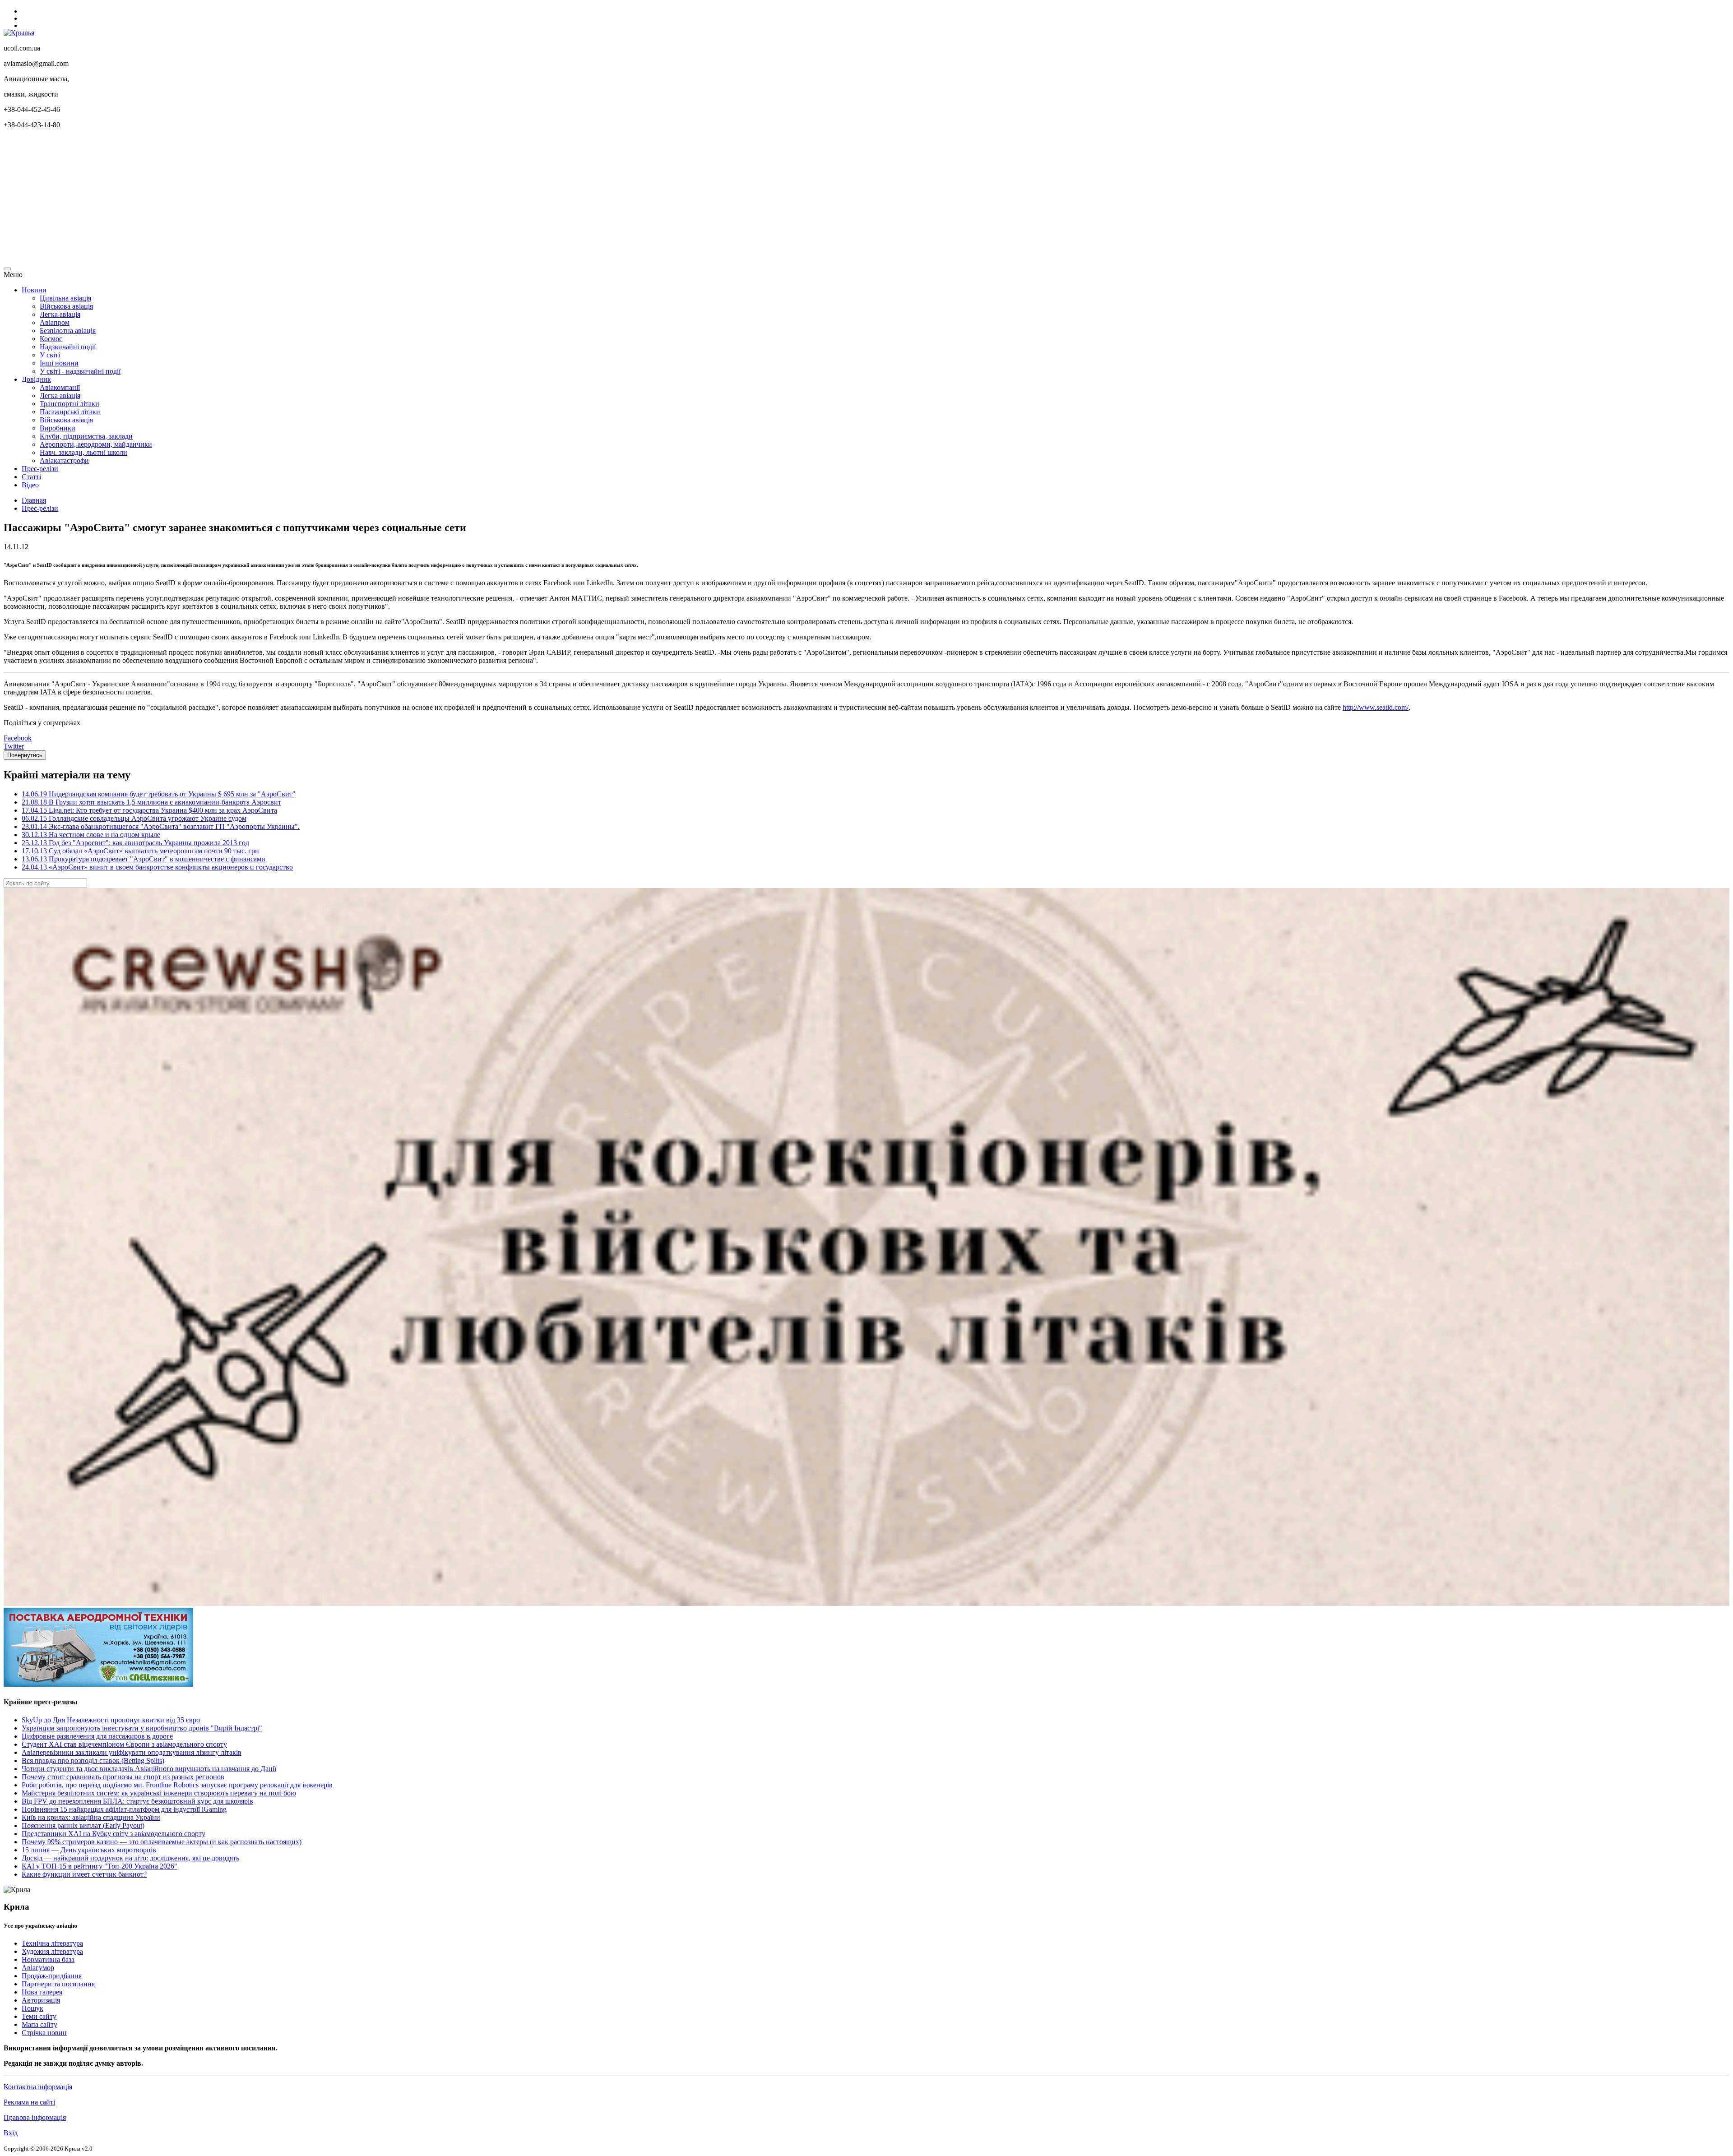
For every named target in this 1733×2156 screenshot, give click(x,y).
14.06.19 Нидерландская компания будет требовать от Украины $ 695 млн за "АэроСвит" (159, 794)
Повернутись (25, 755)
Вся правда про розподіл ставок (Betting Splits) (93, 1760)
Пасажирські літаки (70, 412)
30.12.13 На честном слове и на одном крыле (91, 835)
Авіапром (55, 322)
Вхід (11, 2133)
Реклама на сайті (29, 2102)
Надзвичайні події (68, 347)
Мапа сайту (39, 2024)
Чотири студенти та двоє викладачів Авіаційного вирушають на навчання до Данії (149, 1769)
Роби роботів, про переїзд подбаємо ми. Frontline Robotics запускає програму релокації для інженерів (177, 1785)
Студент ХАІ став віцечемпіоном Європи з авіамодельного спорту (124, 1744)
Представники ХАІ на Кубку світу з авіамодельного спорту (114, 1834)
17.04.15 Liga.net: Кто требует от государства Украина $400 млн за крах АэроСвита (149, 810)
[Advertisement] (274, 199)
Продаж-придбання (52, 1976)
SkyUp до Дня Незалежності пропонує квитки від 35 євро (111, 1720)
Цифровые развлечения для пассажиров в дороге (97, 1736)
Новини (34, 290)
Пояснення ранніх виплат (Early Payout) (83, 1825)
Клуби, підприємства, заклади (86, 436)
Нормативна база (48, 1959)
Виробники (58, 428)
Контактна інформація (38, 2087)
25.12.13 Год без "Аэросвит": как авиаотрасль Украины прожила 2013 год (135, 843)
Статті (31, 477)
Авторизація (41, 2000)
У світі (50, 355)
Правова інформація (35, 2117)
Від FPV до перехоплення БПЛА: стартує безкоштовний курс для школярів (137, 1801)
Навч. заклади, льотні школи (83, 452)
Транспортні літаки (70, 404)
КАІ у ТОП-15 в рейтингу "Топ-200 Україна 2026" (100, 1866)
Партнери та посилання (58, 1984)
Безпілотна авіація (68, 331)
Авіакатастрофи (64, 460)
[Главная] (19, 33)
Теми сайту (39, 2016)
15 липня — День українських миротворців (89, 1850)
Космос (51, 339)
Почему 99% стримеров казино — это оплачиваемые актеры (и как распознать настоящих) (162, 1842)
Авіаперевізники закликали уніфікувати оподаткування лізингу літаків (132, 1752)
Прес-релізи (40, 469)
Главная (34, 500)
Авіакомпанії (60, 387)
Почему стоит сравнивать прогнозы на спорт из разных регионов (123, 1777)
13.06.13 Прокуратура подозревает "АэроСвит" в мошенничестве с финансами (144, 859)
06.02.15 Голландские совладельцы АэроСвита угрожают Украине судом (134, 818)
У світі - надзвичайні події (80, 371)
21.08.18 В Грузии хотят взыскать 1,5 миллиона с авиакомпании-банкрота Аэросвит (151, 802)
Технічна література (52, 1943)
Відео (30, 485)
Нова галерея (42, 1992)
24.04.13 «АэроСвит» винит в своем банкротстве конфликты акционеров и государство (157, 867)
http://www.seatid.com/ (1376, 707)
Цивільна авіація (65, 298)
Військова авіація (66, 306)
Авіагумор (38, 1968)
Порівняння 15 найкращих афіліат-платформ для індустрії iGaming (124, 1809)
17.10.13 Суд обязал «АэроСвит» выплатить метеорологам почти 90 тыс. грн (140, 851)
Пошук (32, 2008)
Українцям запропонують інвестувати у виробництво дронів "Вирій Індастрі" (142, 1728)
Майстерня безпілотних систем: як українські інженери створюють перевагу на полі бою (159, 1793)
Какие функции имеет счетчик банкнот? (84, 1874)
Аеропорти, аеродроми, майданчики (96, 444)
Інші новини (59, 363)
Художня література (52, 1951)
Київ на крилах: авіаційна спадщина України (91, 1817)
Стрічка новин (44, 2033)
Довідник (36, 379)
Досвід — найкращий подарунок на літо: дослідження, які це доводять (130, 1858)
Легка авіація (60, 314)
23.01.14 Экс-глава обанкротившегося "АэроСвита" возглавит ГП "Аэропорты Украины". (161, 826)
